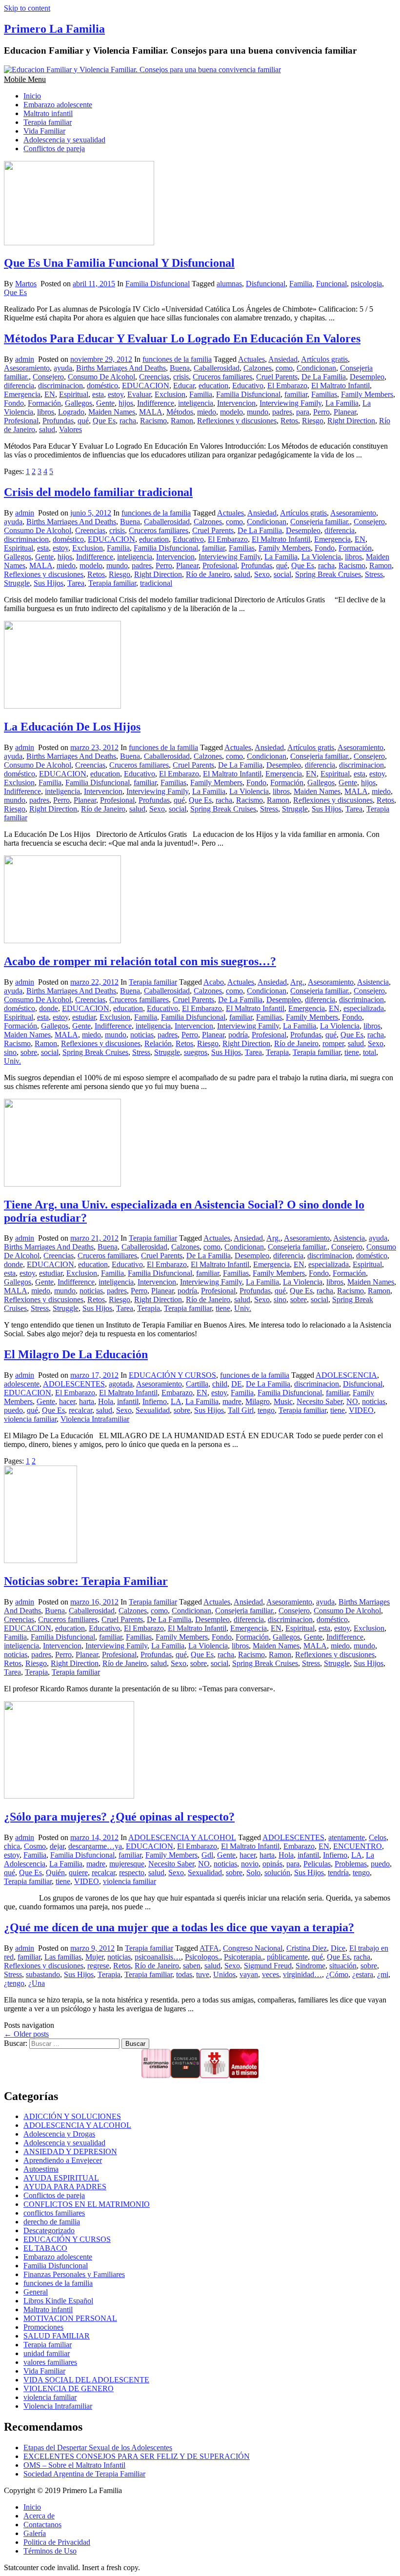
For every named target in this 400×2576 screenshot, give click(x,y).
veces (270, 1974)
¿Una (37, 1983)
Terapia (277, 1052)
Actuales (251, 359)
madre (232, 1401)
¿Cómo (337, 1974)
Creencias (154, 377)
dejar (57, 1846)
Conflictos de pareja (54, 149)
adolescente (22, 1384)
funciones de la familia (177, 359)
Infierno (155, 1401)
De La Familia (324, 377)
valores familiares (50, 2362)
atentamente (347, 1837)
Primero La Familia (54, 29)
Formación (44, 403)
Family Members (367, 394)
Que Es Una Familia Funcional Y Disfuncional (119, 263)
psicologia (366, 284)
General (36, 2292)
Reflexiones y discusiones (237, 421)
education (213, 386)
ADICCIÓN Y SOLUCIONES (72, 2116)
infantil (128, 1401)
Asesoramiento (27, 368)
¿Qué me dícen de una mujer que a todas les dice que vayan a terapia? (179, 1927)
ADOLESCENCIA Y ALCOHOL (182, 1837)
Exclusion (170, 394)
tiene (352, 1052)
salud (47, 429)
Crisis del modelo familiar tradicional (98, 492)
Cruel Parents (277, 377)
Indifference (156, 403)
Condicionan (316, 368)
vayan (249, 1974)
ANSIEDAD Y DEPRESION (70, 2151)
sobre (29, 1052)
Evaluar (139, 394)
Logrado (71, 412)
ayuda (63, 368)
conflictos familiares (54, 2213)
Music (283, 1401)
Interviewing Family (290, 403)
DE (237, 1384)
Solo (253, 1873)
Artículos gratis (324, 359)
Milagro (258, 1401)
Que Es (15, 292)
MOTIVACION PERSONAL (70, 2318)
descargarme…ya (95, 1846)
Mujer (94, 1957)
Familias (324, 394)
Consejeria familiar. (320, 522)
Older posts (26, 2034)
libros (46, 412)
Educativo (248, 386)
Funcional (331, 284)
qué (83, 421)
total (370, 1052)
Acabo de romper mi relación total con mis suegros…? (140, 961)
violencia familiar (30, 1419)
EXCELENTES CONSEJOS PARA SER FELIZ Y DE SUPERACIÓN (137, 2456)
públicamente (287, 1957)
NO (352, 1401)
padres (282, 412)
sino (10, 1052)
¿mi (383, 1974)
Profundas (58, 421)
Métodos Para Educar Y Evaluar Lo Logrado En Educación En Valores (182, 338)
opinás (272, 1864)
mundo (258, 412)
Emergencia (22, 394)
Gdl (207, 1855)
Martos (26, 284)
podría (238, 1035)
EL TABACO (45, 2248)
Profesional (21, 421)
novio (250, 1864)
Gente (105, 403)
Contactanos (42, 2525)
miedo (207, 412)
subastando (43, 1974)
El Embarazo (287, 386)
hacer (67, 1401)
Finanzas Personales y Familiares (74, 2274)
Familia (301, 284)
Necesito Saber (320, 1401)
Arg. (297, 982)
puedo (13, 1410)
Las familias (63, 1957)
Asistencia (373, 982)
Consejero (48, 377)
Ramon (182, 421)
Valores (70, 429)
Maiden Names (112, 412)
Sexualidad (153, 1410)
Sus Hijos (49, 583)
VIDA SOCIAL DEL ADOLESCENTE (86, 2380)
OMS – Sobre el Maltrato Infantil (74, 2465)
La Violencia (321, 557)
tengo (266, 1410)
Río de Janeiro (208, 574)
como (284, 368)
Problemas (351, 1864)
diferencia (19, 386)
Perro (321, 412)
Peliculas (317, 1864)
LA (176, 1401)
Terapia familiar (48, 122)
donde (49, 1008)
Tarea (76, 583)
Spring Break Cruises (328, 574)
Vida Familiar (44, 131)
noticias (142, 1035)
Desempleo (367, 377)
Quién (55, 1873)
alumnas (229, 284)
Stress (374, 574)
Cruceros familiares (222, 377)
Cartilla (197, 1384)
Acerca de (39, 2516)
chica (12, 1846)
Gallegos (79, 403)
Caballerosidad (217, 368)
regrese (98, 1966)
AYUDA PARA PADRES (65, 2187)
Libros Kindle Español (58, 2301)
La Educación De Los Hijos (72, 727)
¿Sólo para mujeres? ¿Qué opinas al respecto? (119, 1817)
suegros (196, 1052)
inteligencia (196, 403)
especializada (364, 1008)
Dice (338, 1948)
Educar (184, 386)
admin (25, 359)
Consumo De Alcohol (101, 377)
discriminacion (60, 386)
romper (333, 1043)
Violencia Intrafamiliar (95, 1419)
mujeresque (127, 1864)
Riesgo (313, 421)
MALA (151, 412)
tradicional (156, 583)
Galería (35, 2533)
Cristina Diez (307, 1948)
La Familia (342, 403)
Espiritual (74, 394)
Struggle (17, 583)
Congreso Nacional (253, 1948)
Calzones (258, 368)
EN (50, 394)
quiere (78, 1873)
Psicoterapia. (243, 1957)
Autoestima (41, 2169)
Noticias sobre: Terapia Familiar (86, 1581)
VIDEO (361, 1410)
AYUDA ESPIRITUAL (61, 2178)
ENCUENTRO (358, 1846)
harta (87, 1401)
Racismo (153, 421)
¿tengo (14, 1983)
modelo (231, 412)
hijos (126, 403)
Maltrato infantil (48, 113)
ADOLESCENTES (74, 1384)
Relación (158, 1043)
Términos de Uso (50, 2551)
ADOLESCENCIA (346, 1375)
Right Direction (351, 421)
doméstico (102, 386)
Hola (106, 1401)
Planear (345, 412)
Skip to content (27, 8)
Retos (289, 421)
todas (184, 1974)
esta (98, 394)
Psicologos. (202, 1957)
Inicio (32, 96)
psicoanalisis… (158, 1957)
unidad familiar (47, 2353)
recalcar (80, 1410)
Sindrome (310, 1966)
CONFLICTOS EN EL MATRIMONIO (87, 2204)
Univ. (12, 1061)
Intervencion (236, 403)
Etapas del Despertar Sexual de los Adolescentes (98, 2447)
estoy (116, 394)
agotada (121, 1384)
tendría (338, 1873)
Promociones (43, 2327)
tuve (203, 1974)
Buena (180, 368)
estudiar (84, 1017)
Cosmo (35, 1846)
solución (277, 1873)
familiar (296, 394)
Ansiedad (283, 359)
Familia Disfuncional (158, 284)
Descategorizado (49, 2230)
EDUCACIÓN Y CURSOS (172, 1375)
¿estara (363, 1974)
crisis (181, 377)
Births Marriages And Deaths (121, 368)
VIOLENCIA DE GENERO (69, 2388)
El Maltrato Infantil (340, 386)
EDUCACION (146, 386)
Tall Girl (241, 1410)
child (220, 1384)
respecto (132, 1873)
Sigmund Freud (268, 1966)
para (303, 412)
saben (192, 1966)
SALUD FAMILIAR (57, 2336)
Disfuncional (266, 284)
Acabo (214, 982)
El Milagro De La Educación (76, 1354)
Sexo (262, 574)
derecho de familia (52, 2222)
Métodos (180, 412)
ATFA (209, 1948)
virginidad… (302, 1974)
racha (128, 421)
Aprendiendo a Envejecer (63, 2160)
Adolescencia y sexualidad (64, 140)
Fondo (14, 403)
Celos (378, 1837)
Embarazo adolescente (58, 105)
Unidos (224, 1974)
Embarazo (177, 1393)
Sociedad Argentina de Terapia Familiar (84, 2474)
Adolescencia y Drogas (59, 2134)
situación (343, 1966)
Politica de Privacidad (57, 2542)
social (282, 574)
